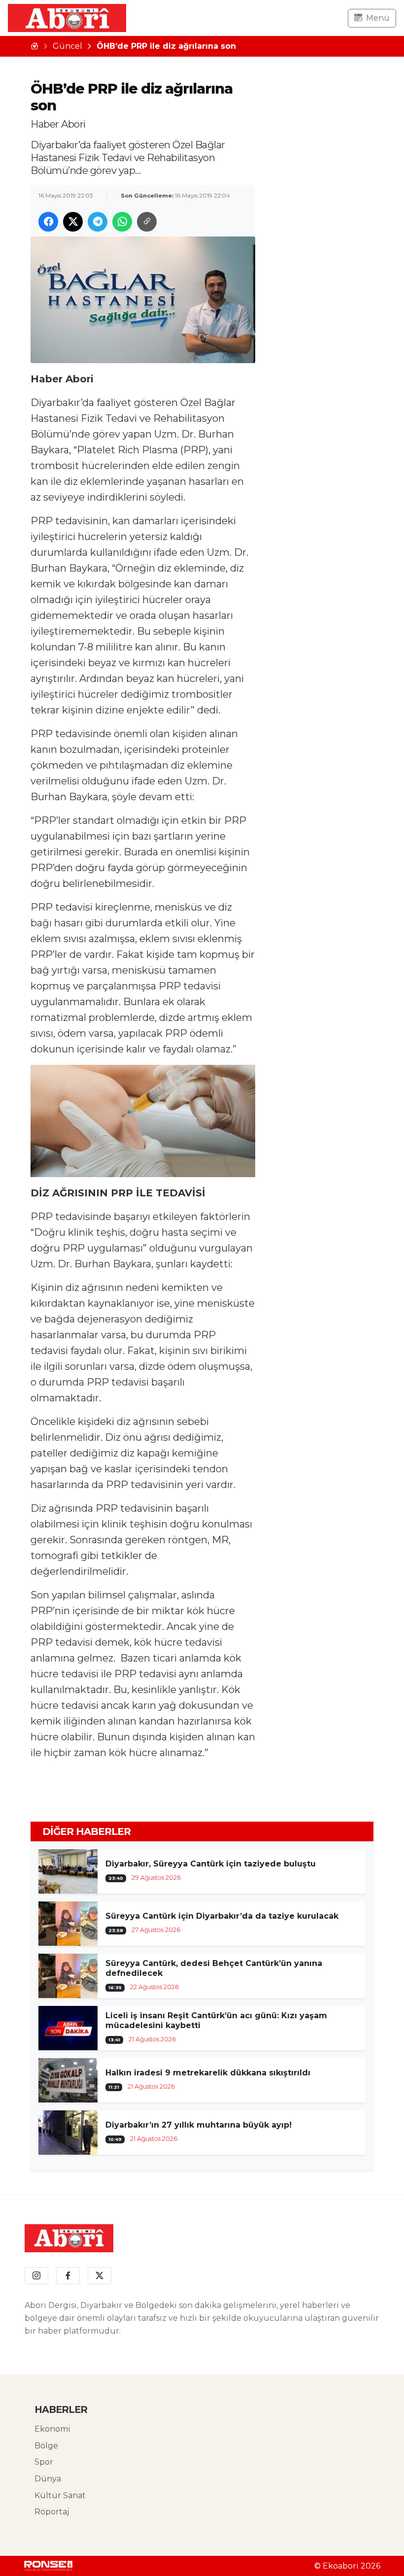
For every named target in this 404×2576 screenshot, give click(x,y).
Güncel (67, 46)
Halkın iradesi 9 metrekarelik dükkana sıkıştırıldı (208, 2073)
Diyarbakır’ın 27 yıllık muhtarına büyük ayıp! (199, 2125)
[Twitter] (100, 2276)
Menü (378, 18)
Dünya (48, 2479)
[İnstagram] (36, 2276)
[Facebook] (68, 2276)
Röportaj (52, 2512)
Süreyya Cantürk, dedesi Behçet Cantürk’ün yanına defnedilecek (214, 1968)
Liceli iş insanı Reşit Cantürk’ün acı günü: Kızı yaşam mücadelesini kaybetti (216, 2020)
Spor (44, 2462)
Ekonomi (52, 2429)
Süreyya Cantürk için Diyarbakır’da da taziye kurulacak (222, 1916)
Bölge (46, 2446)
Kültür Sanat (60, 2495)
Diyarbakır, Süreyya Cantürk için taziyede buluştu (211, 1864)
